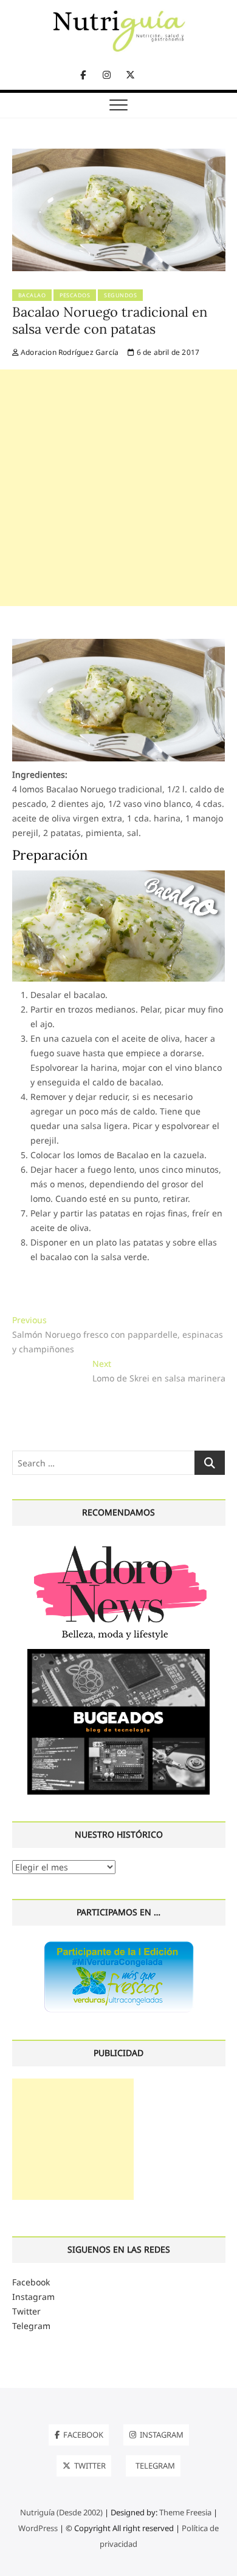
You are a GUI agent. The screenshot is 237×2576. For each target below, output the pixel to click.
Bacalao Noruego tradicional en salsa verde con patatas (110, 320)
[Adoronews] (118, 1545)
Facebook (31, 2282)
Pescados (75, 295)
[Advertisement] (118, 488)
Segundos (120, 295)
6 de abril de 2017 (167, 352)
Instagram (33, 2297)
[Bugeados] (118, 1654)
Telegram (31, 2326)
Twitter (26, 2311)
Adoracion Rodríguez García (69, 352)
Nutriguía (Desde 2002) (61, 2512)
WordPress (38, 2528)
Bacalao (32, 295)
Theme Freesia (185, 2512)
